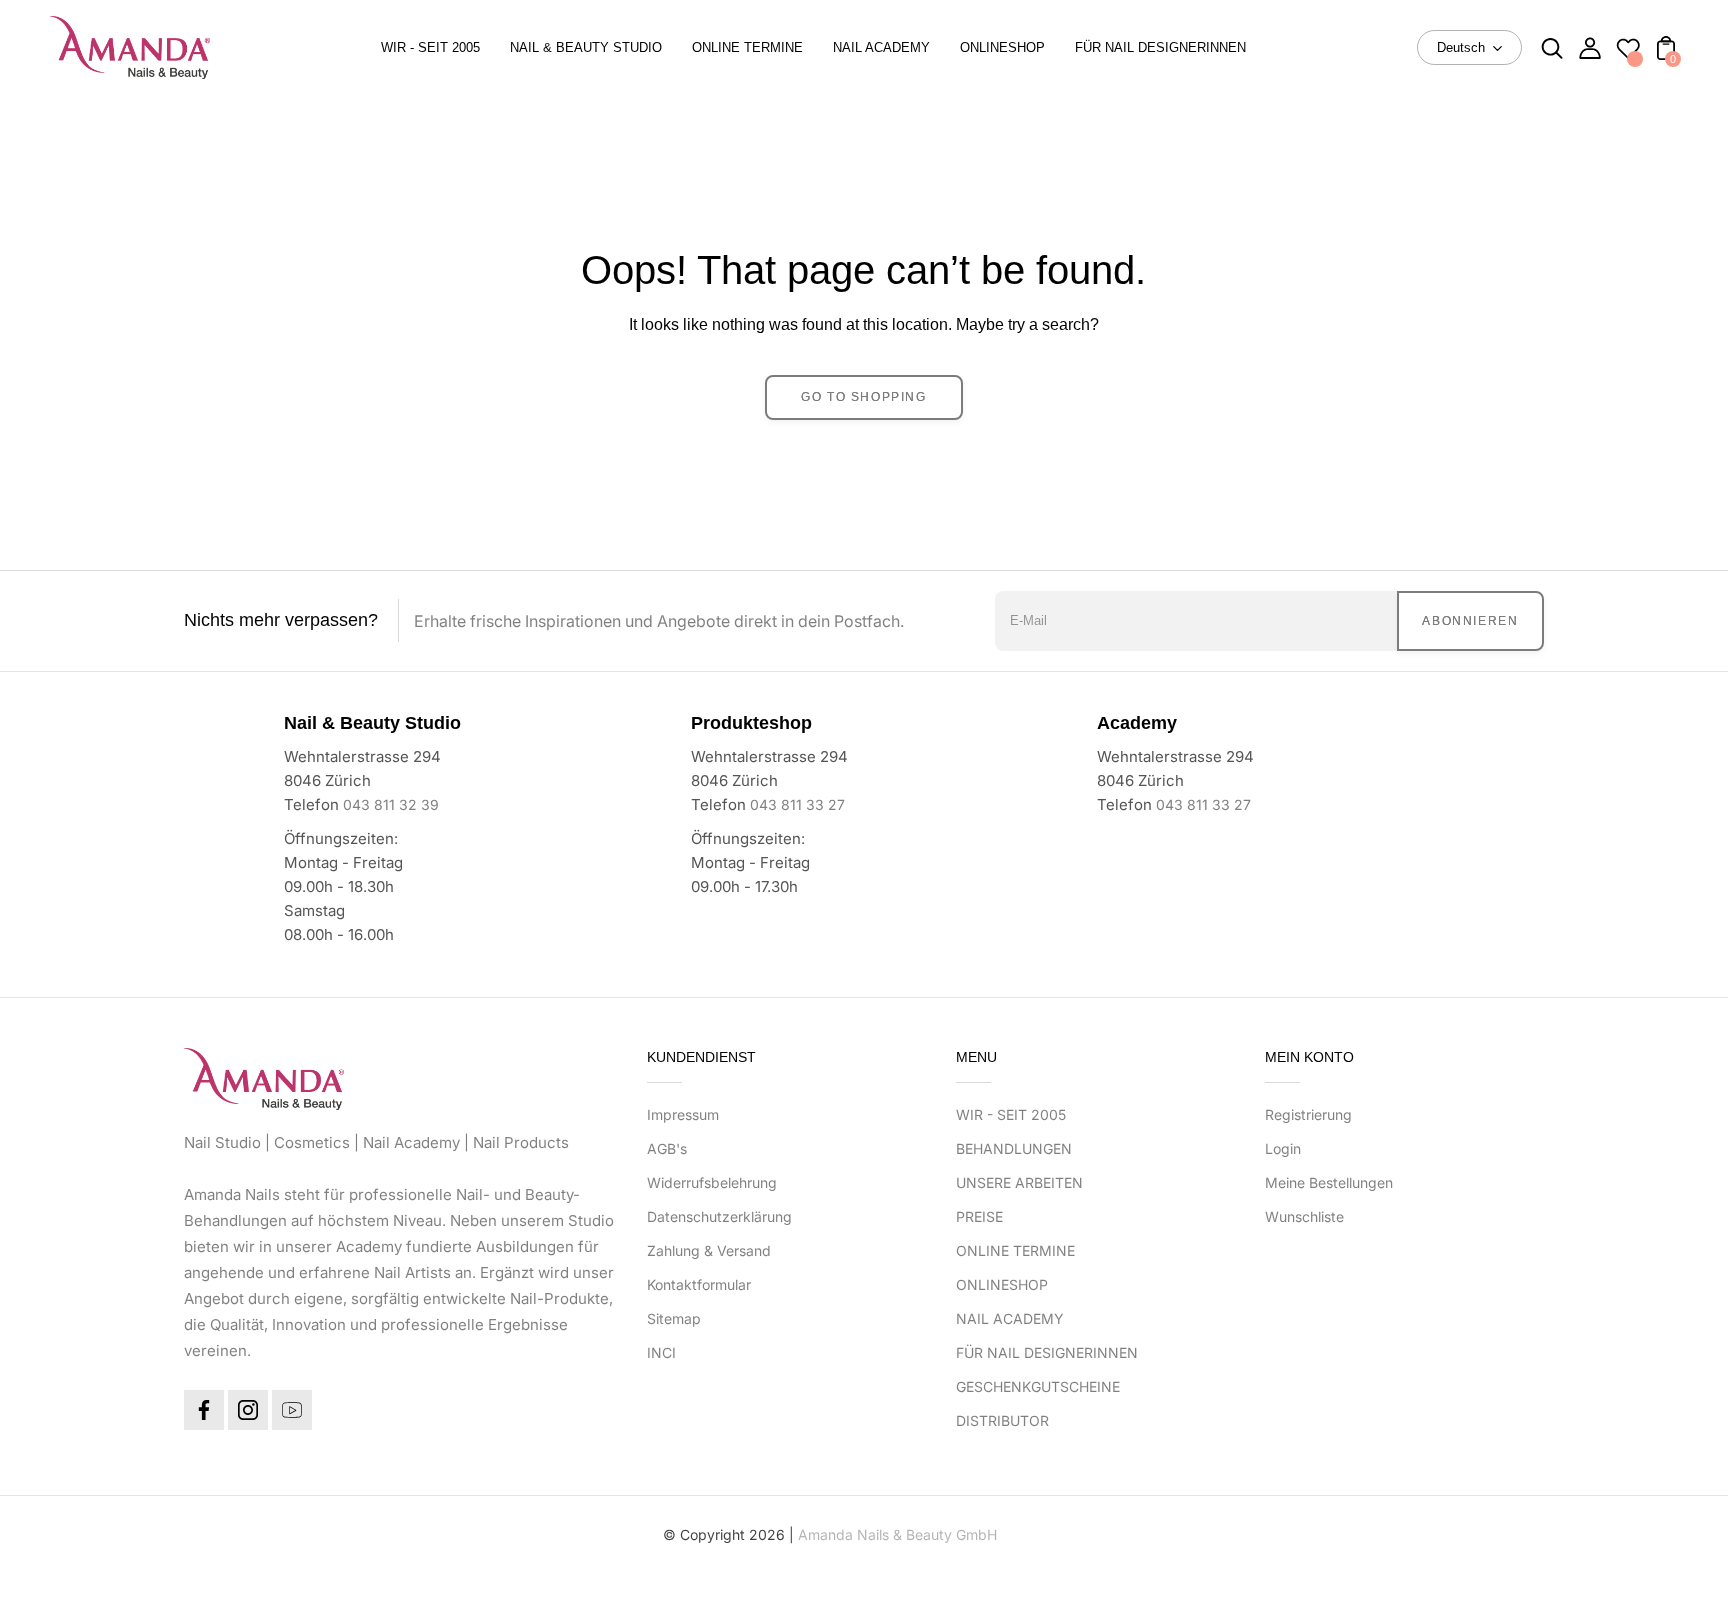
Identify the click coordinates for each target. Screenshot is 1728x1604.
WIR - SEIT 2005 (1011, 1114)
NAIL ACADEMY (1010, 1318)
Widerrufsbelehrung (712, 1182)
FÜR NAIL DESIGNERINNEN (1047, 1352)
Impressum (683, 1114)
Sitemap (674, 1318)
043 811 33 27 (797, 804)
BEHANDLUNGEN (1014, 1148)
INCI (661, 1352)
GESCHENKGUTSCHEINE (1038, 1386)
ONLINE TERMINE (1015, 1250)
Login (1283, 1148)
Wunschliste (1304, 1216)
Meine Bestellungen (1329, 1182)
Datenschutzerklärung (719, 1216)
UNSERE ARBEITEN (1019, 1182)
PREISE (979, 1216)
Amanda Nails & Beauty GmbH (897, 1534)
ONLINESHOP (1002, 1284)
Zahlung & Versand (709, 1250)
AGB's (667, 1148)
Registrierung (1308, 1114)
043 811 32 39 (391, 804)
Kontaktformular (699, 1284)
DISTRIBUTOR (1002, 1420)
